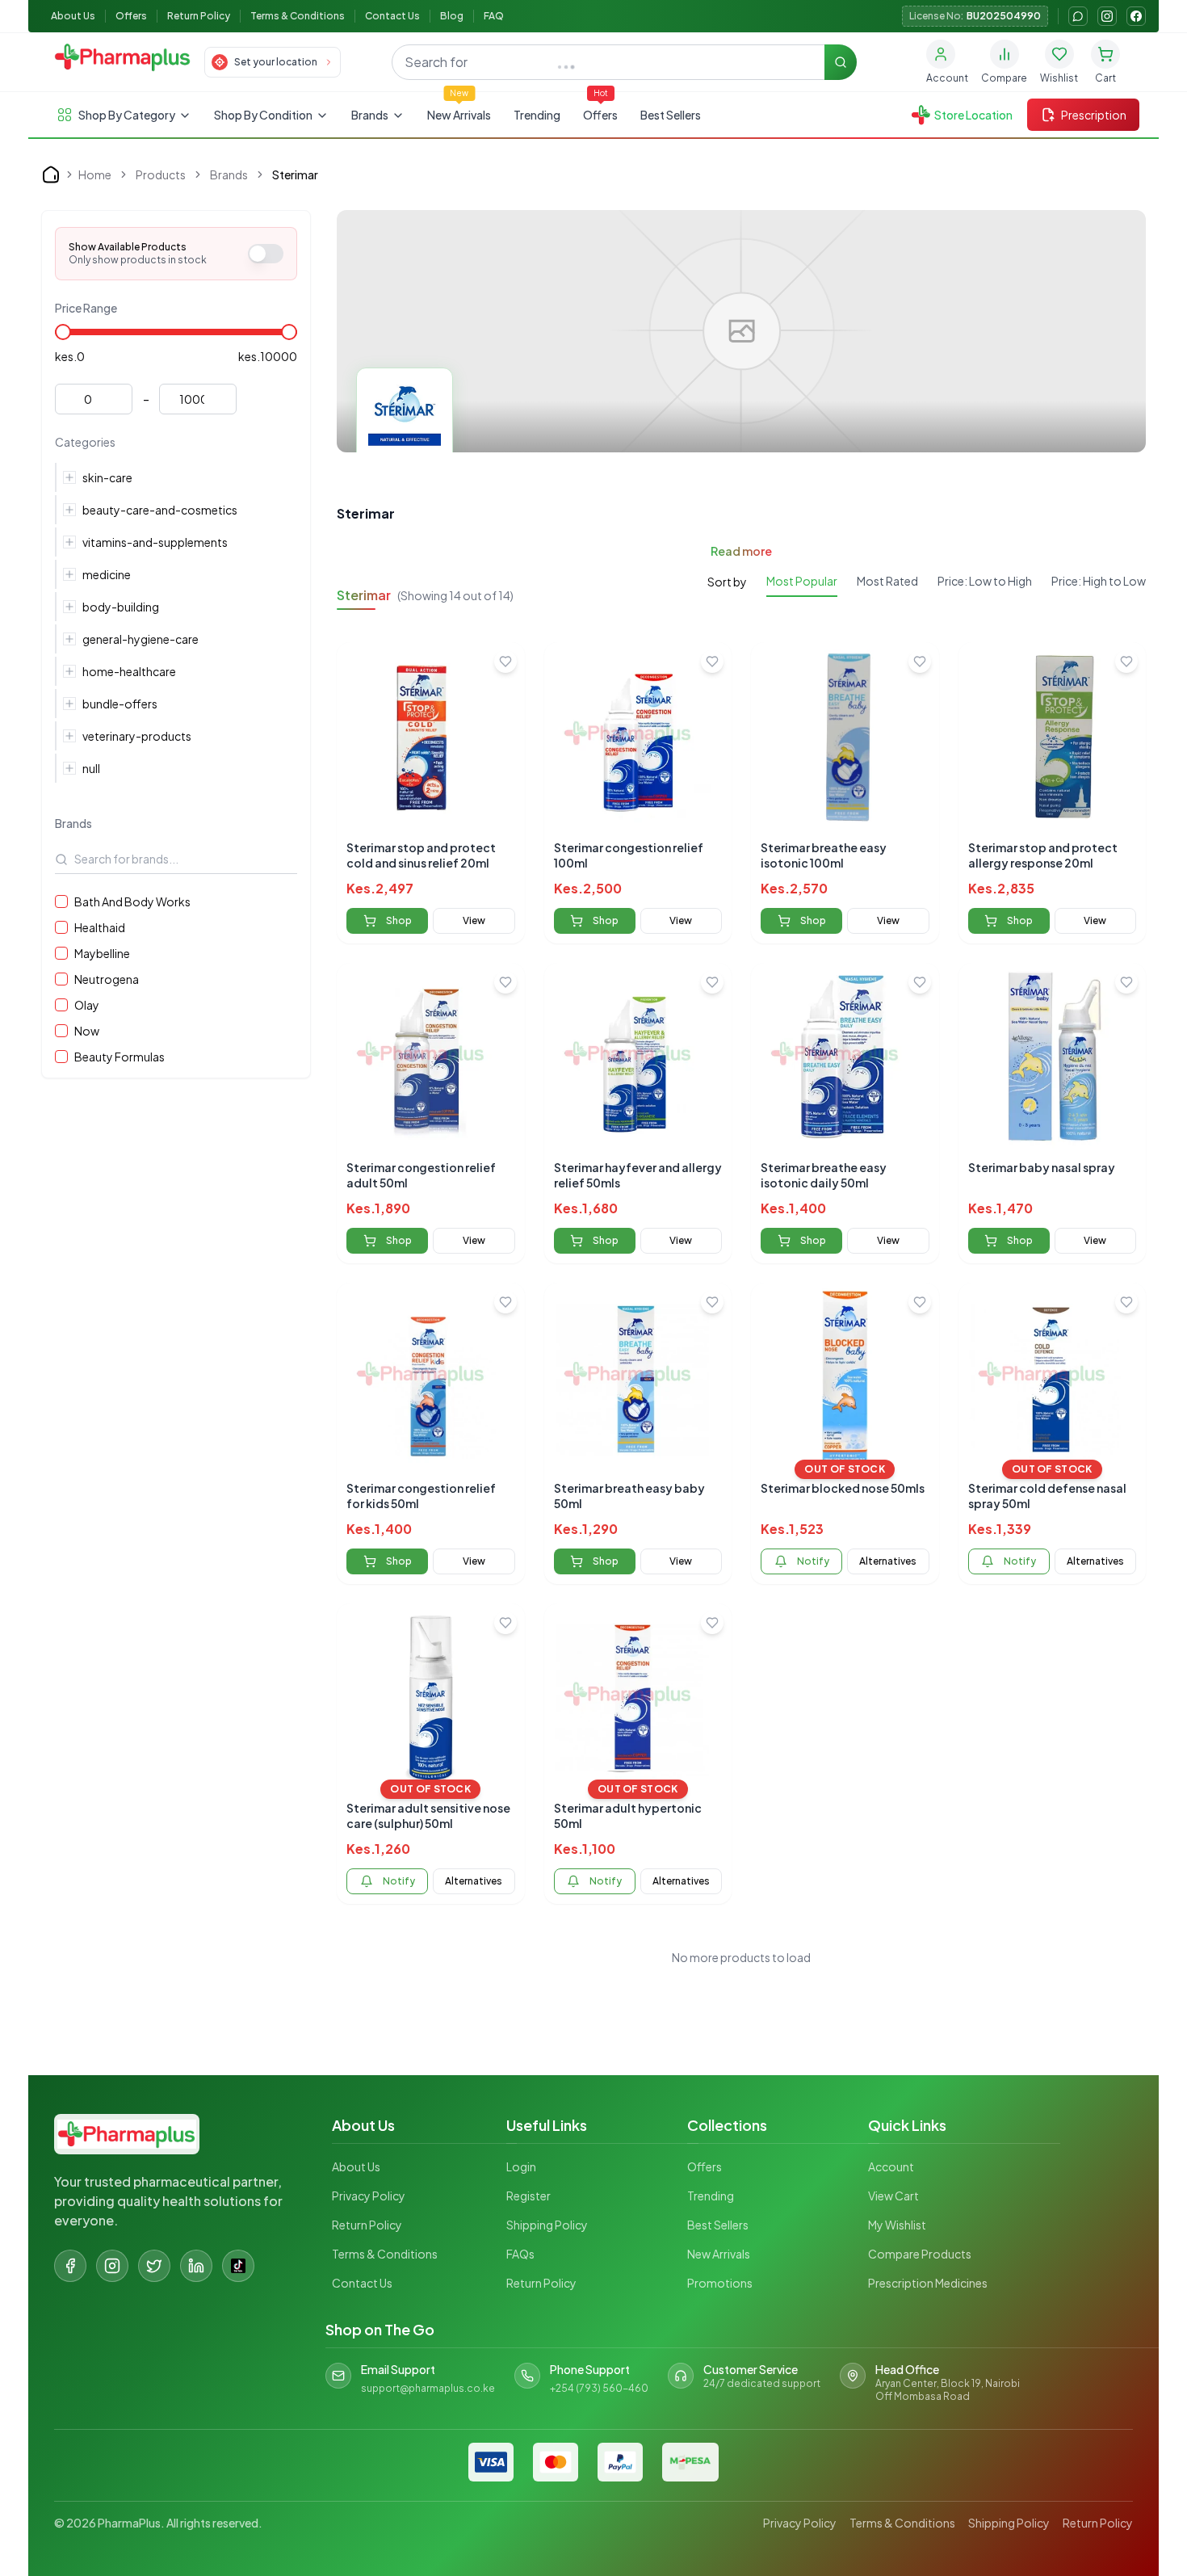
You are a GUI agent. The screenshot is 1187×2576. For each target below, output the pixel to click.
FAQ (494, 16)
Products (161, 174)
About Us (73, 16)
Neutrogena (107, 979)
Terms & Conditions (298, 16)
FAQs (520, 2254)
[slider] (63, 332)
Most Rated (887, 581)
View (474, 920)
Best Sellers (671, 115)
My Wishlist (897, 2225)
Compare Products (920, 2254)
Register (528, 2196)
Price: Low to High (985, 581)
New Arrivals (459, 115)
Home (95, 174)
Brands (229, 174)
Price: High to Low (1099, 581)
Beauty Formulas (120, 1057)
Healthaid (100, 927)
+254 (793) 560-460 (599, 2388)
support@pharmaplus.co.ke (428, 2388)
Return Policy (199, 16)
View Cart (893, 2196)
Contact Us (392, 16)
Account (891, 2166)
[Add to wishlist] (505, 662)
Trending (537, 115)
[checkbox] (61, 901)
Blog (452, 16)
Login (521, 2166)
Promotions (720, 2283)
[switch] (266, 254)
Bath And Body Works (132, 901)
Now (87, 1031)
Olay (87, 1005)
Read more (741, 551)
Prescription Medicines (928, 2283)
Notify (813, 1561)
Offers (131, 16)
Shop (399, 920)
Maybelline (102, 953)
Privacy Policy (369, 2196)
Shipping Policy (547, 2225)
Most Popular (802, 581)
